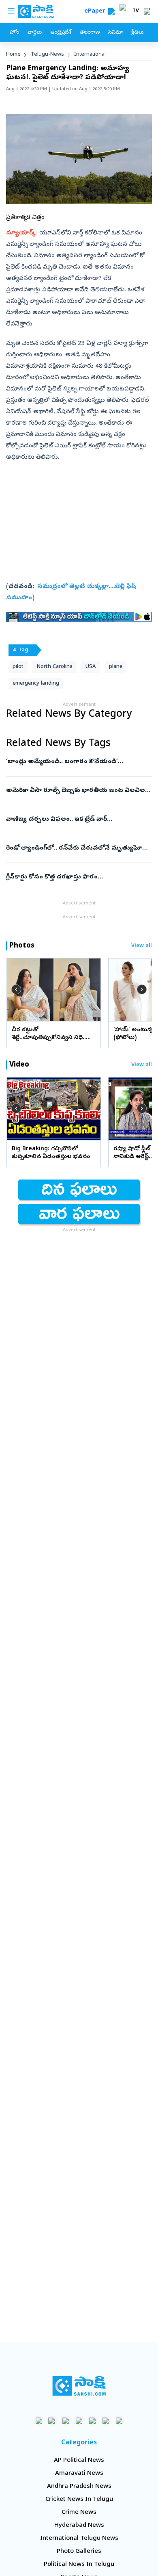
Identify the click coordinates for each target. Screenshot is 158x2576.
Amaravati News (79, 2474)
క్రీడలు (137, 33)
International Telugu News (79, 2539)
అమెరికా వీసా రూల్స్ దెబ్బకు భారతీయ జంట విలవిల (78, 791)
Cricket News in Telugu (79, 2500)
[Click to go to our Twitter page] (66, 2421)
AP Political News (79, 2461)
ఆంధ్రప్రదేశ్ (61, 33)
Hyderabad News (79, 2526)
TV (136, 11)
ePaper (96, 12)
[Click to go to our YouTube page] (93, 2421)
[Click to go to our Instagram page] (79, 2421)
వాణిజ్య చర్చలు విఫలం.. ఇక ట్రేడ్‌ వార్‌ (77, 820)
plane (116, 667)
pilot (18, 667)
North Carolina (54, 667)
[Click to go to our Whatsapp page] (52, 2421)
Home (13, 55)
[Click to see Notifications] (147, 11)
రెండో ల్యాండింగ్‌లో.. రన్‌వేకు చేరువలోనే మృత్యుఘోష (77, 848)
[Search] (111, 11)
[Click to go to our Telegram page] (106, 2421)
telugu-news (47, 55)
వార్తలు (35, 33)
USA (91, 667)
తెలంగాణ (90, 33)
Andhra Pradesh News (79, 2487)
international (90, 55)
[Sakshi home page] (79, 2386)
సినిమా (115, 33)
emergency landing (36, 684)
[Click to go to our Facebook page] (39, 2421)
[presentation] (16, 989)
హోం (14, 33)
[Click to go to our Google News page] (119, 2421)
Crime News (79, 2513)
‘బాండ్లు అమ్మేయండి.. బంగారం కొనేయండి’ (76, 762)
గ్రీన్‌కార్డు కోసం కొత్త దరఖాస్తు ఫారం (74, 877)
